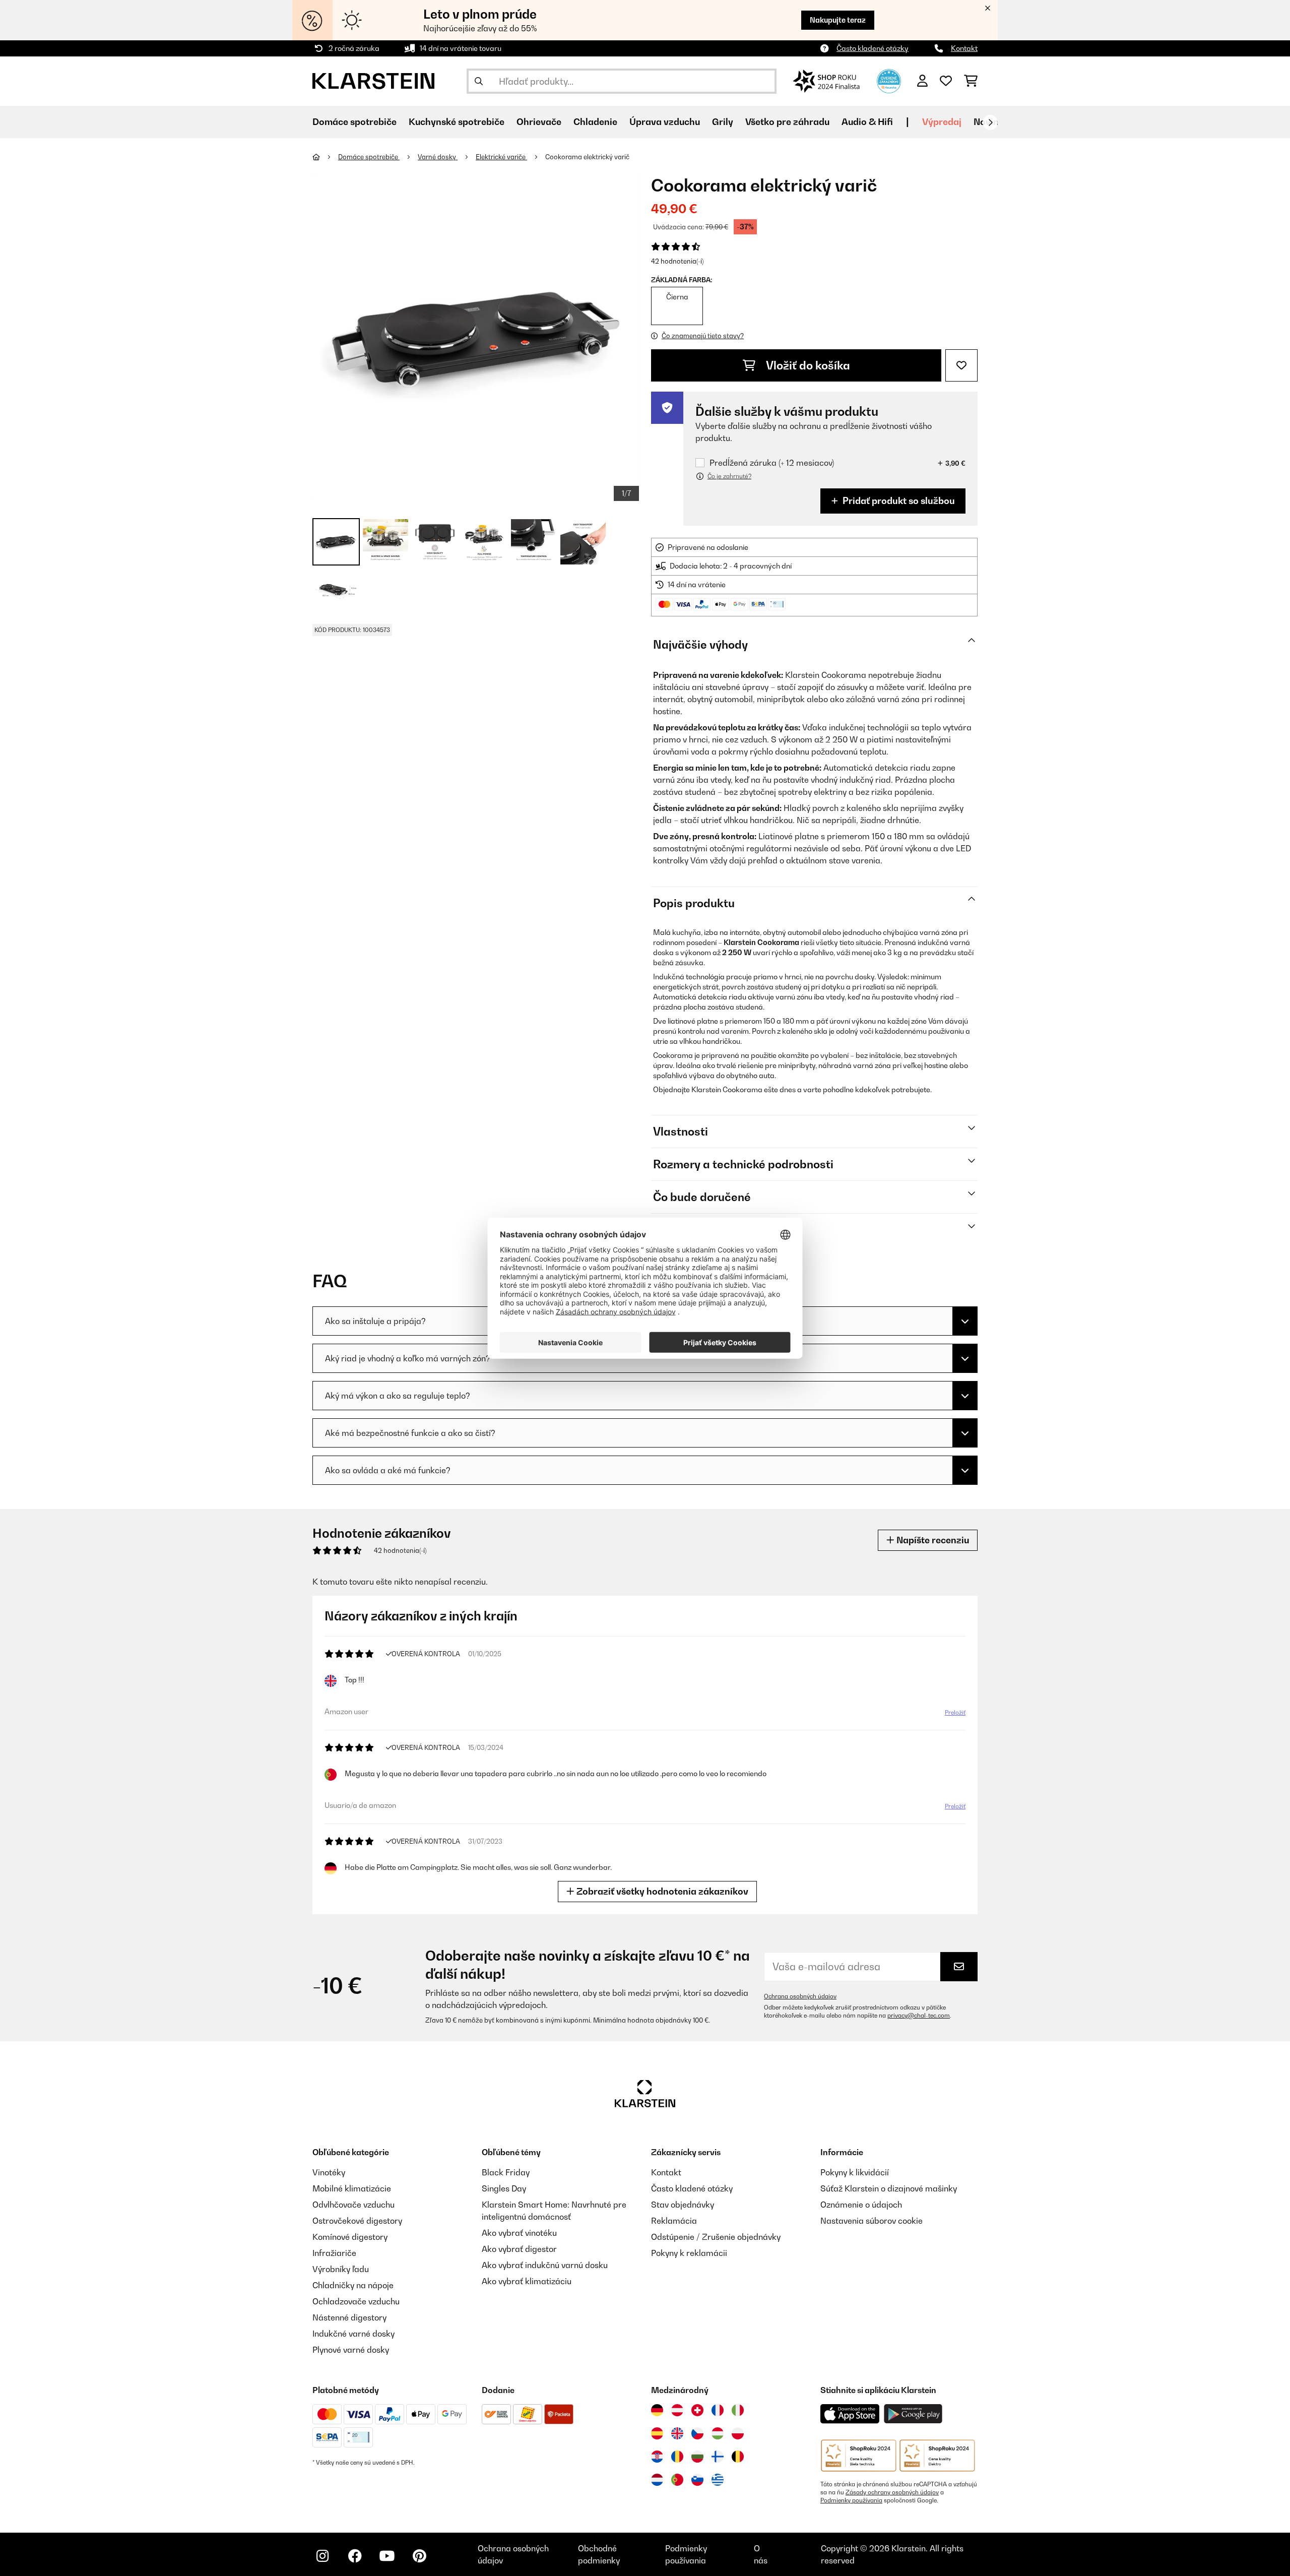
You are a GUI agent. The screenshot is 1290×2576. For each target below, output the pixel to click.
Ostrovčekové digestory (357, 2221)
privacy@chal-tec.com (919, 2016)
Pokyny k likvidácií (855, 2172)
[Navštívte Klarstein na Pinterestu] (419, 2556)
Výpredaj (942, 122)
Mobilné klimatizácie (352, 2188)
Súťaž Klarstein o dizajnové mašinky (889, 2188)
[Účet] (922, 81)
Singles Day (504, 2188)
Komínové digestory (350, 2237)
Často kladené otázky (873, 48)
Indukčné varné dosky (353, 2334)
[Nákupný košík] (971, 81)
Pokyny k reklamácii (689, 2253)
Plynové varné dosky (351, 2350)
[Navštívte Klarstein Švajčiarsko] (697, 2410)
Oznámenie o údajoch (861, 2205)
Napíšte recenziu (932, 1540)
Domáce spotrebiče (369, 157)
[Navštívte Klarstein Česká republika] (697, 2433)
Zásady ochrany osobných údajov (892, 2492)
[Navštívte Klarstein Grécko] (718, 2480)
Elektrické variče (501, 157)
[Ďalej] (990, 122)
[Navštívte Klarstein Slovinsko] (697, 2480)
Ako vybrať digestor (519, 2249)
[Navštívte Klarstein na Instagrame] (322, 2556)
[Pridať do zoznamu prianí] (961, 365)
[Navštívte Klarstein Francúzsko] (718, 2410)
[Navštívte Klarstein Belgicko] (738, 2457)
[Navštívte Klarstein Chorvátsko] (657, 2457)
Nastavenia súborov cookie (872, 2221)
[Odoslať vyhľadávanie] (479, 81)
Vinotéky (329, 2172)
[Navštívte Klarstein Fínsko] (718, 2457)
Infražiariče (334, 2253)
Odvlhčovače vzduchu (353, 2205)
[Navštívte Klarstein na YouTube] (387, 2556)
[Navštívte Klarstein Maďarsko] (718, 2433)
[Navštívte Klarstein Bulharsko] (697, 2457)
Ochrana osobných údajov (800, 1996)
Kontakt (964, 48)
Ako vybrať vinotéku (519, 2233)
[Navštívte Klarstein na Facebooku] (355, 2556)
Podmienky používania (851, 2500)
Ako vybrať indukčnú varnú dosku (545, 2265)
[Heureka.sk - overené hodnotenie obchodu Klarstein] (889, 80)
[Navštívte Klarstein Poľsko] (738, 2433)
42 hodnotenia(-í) (677, 261)
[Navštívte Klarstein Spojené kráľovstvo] (677, 2433)
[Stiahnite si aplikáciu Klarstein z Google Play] (913, 2414)
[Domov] (325, 157)
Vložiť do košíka (807, 365)
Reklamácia (674, 2221)
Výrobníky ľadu (341, 2269)
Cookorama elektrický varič (587, 157)
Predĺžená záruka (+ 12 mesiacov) (772, 463)
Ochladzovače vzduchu (356, 2301)
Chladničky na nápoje (353, 2285)
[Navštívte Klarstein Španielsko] (657, 2433)
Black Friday (506, 2172)
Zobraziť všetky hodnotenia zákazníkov (661, 1891)
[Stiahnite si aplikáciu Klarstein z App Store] (850, 2414)
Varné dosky (438, 157)
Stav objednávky (683, 2205)
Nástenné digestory (349, 2317)
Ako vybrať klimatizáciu (527, 2281)
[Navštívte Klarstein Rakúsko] (677, 2410)
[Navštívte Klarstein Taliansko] (738, 2410)
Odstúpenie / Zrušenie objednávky (716, 2237)
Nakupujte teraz (838, 20)
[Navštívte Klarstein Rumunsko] (677, 2457)
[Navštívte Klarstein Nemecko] (657, 2410)
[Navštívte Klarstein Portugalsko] (677, 2480)
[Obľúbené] (946, 81)
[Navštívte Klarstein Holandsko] (657, 2480)
